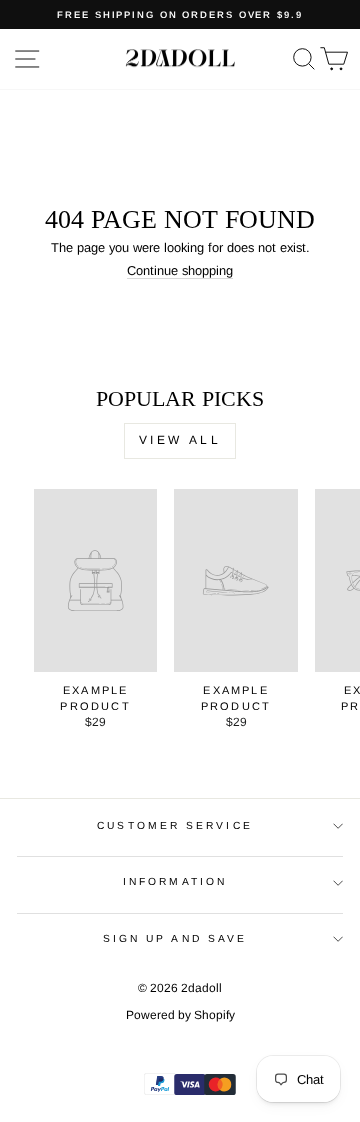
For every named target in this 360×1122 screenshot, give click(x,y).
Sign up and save (175, 938)
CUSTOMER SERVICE (174, 825)
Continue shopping (180, 271)
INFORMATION (175, 881)
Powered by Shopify (180, 1015)
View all (180, 440)
